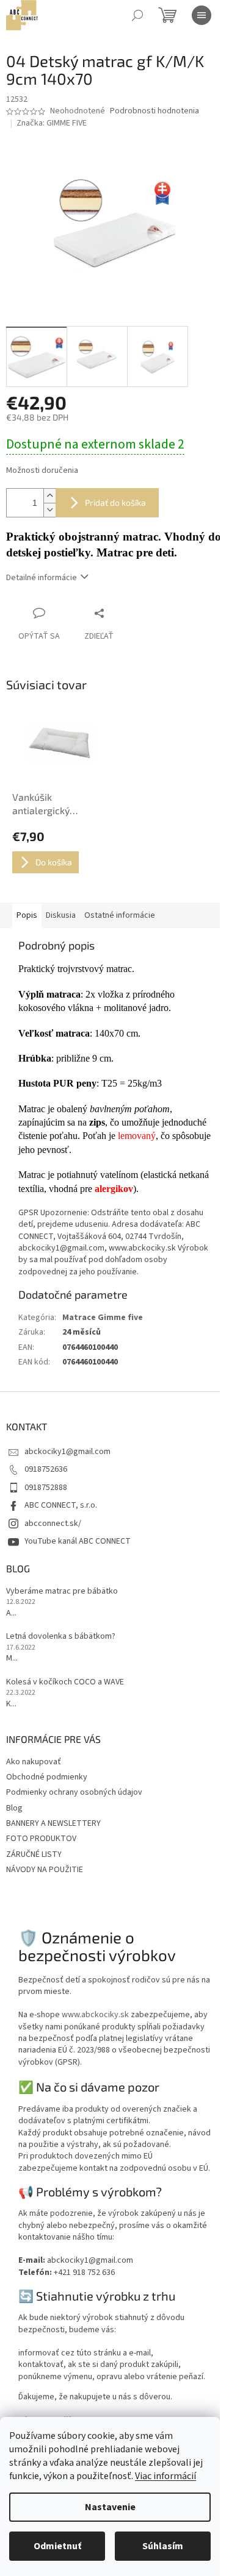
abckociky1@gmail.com (67, 1452)
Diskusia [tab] (61, 915)
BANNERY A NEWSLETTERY (53, 1823)
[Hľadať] (137, 15)
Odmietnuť (57, 2546)
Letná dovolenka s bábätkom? (61, 1637)
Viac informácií (165, 2476)
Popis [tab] (27, 915)
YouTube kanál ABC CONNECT (78, 1541)
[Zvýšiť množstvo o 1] (49, 496)
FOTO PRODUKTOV (41, 1839)
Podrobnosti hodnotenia (154, 111)
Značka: (52, 123)
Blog (14, 1808)
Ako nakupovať (34, 1762)
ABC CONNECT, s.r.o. (61, 1505)
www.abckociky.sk (95, 2015)
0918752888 (46, 1488)
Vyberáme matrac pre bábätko (62, 1591)
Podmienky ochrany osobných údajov (74, 1792)
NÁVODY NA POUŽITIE (45, 1870)
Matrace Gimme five (103, 1318)
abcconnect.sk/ (53, 1524)
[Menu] (202, 15)
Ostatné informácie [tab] (120, 915)
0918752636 (46, 1469)
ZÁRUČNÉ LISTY (34, 1854)
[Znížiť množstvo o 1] (49, 510)
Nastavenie (110, 2507)
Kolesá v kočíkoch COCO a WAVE (65, 1682)
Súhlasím (163, 2546)
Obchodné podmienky (47, 1777)
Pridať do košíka (115, 502)
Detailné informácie (42, 578)
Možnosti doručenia (42, 471)
